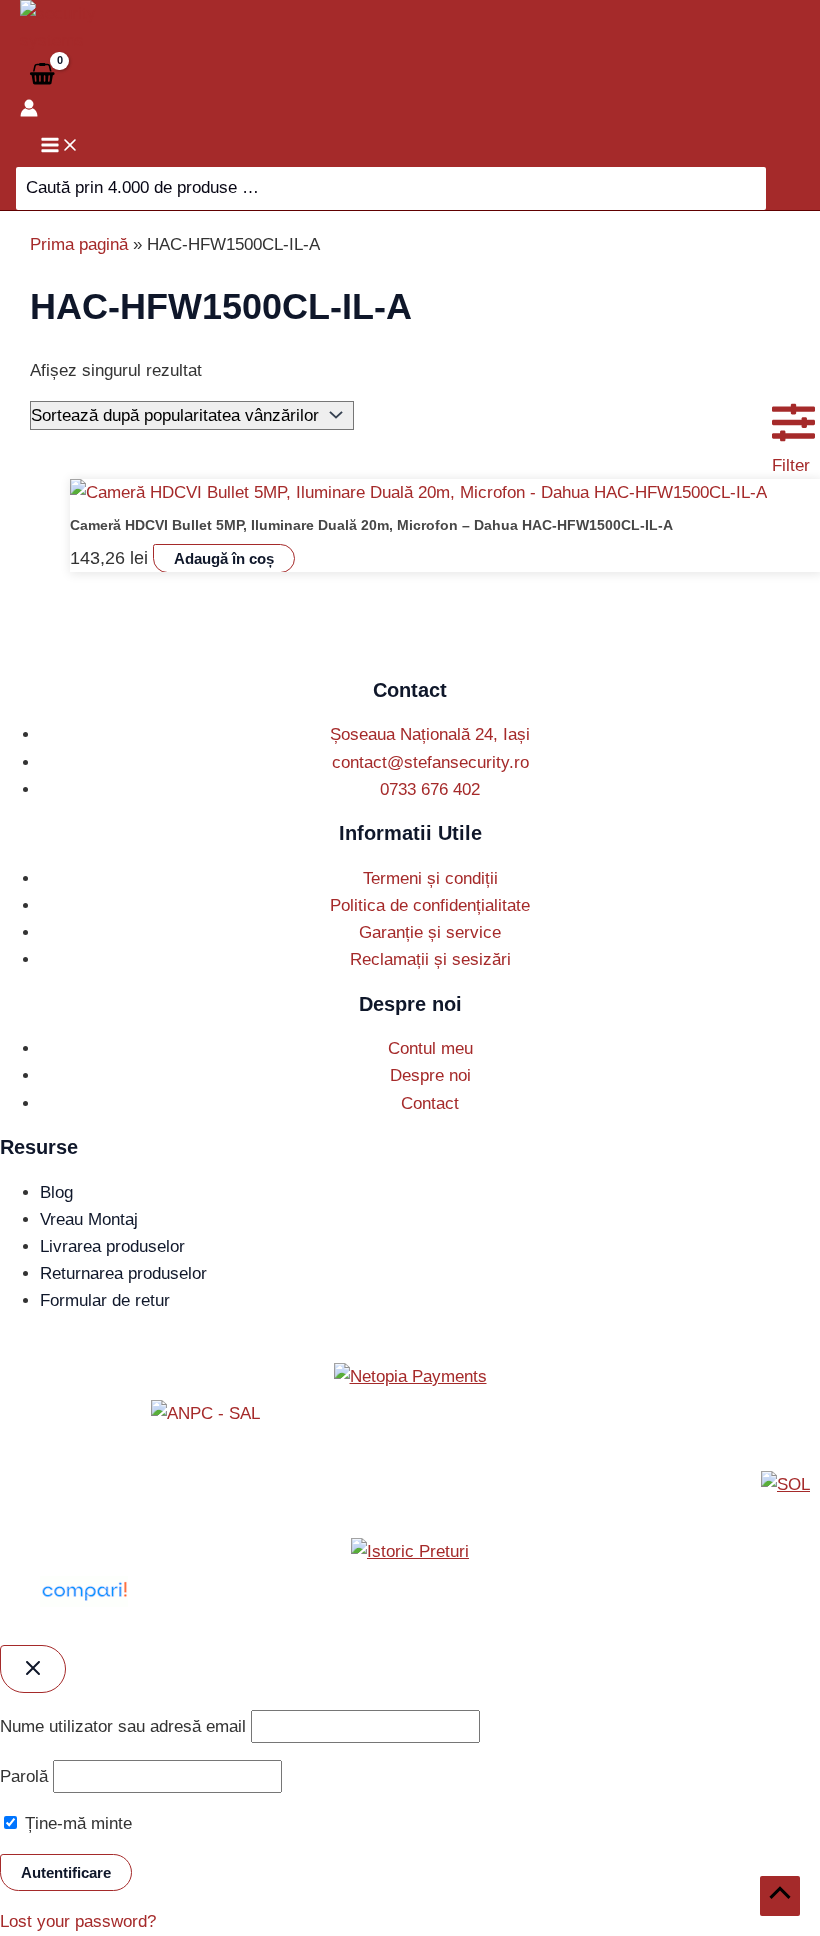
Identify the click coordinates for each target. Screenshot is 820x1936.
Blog (56, 1192)
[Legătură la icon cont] (29, 111)
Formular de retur (105, 1300)
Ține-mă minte (76, 1823)
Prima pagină (79, 244)
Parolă (24, 1776)
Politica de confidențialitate (430, 905)
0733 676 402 (430, 789)
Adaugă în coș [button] (224, 558)
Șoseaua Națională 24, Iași (430, 734)
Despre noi (430, 1075)
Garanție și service (430, 932)
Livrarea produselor (112, 1246)
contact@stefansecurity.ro (430, 762)
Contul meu (430, 1048)
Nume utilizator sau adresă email (123, 1726)
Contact (430, 1103)
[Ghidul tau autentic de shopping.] (84, 1601)
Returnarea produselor (123, 1273)
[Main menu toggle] (60, 146)
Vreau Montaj (89, 1219)
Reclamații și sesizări (430, 959)
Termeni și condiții (430, 878)
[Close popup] (33, 1669)
